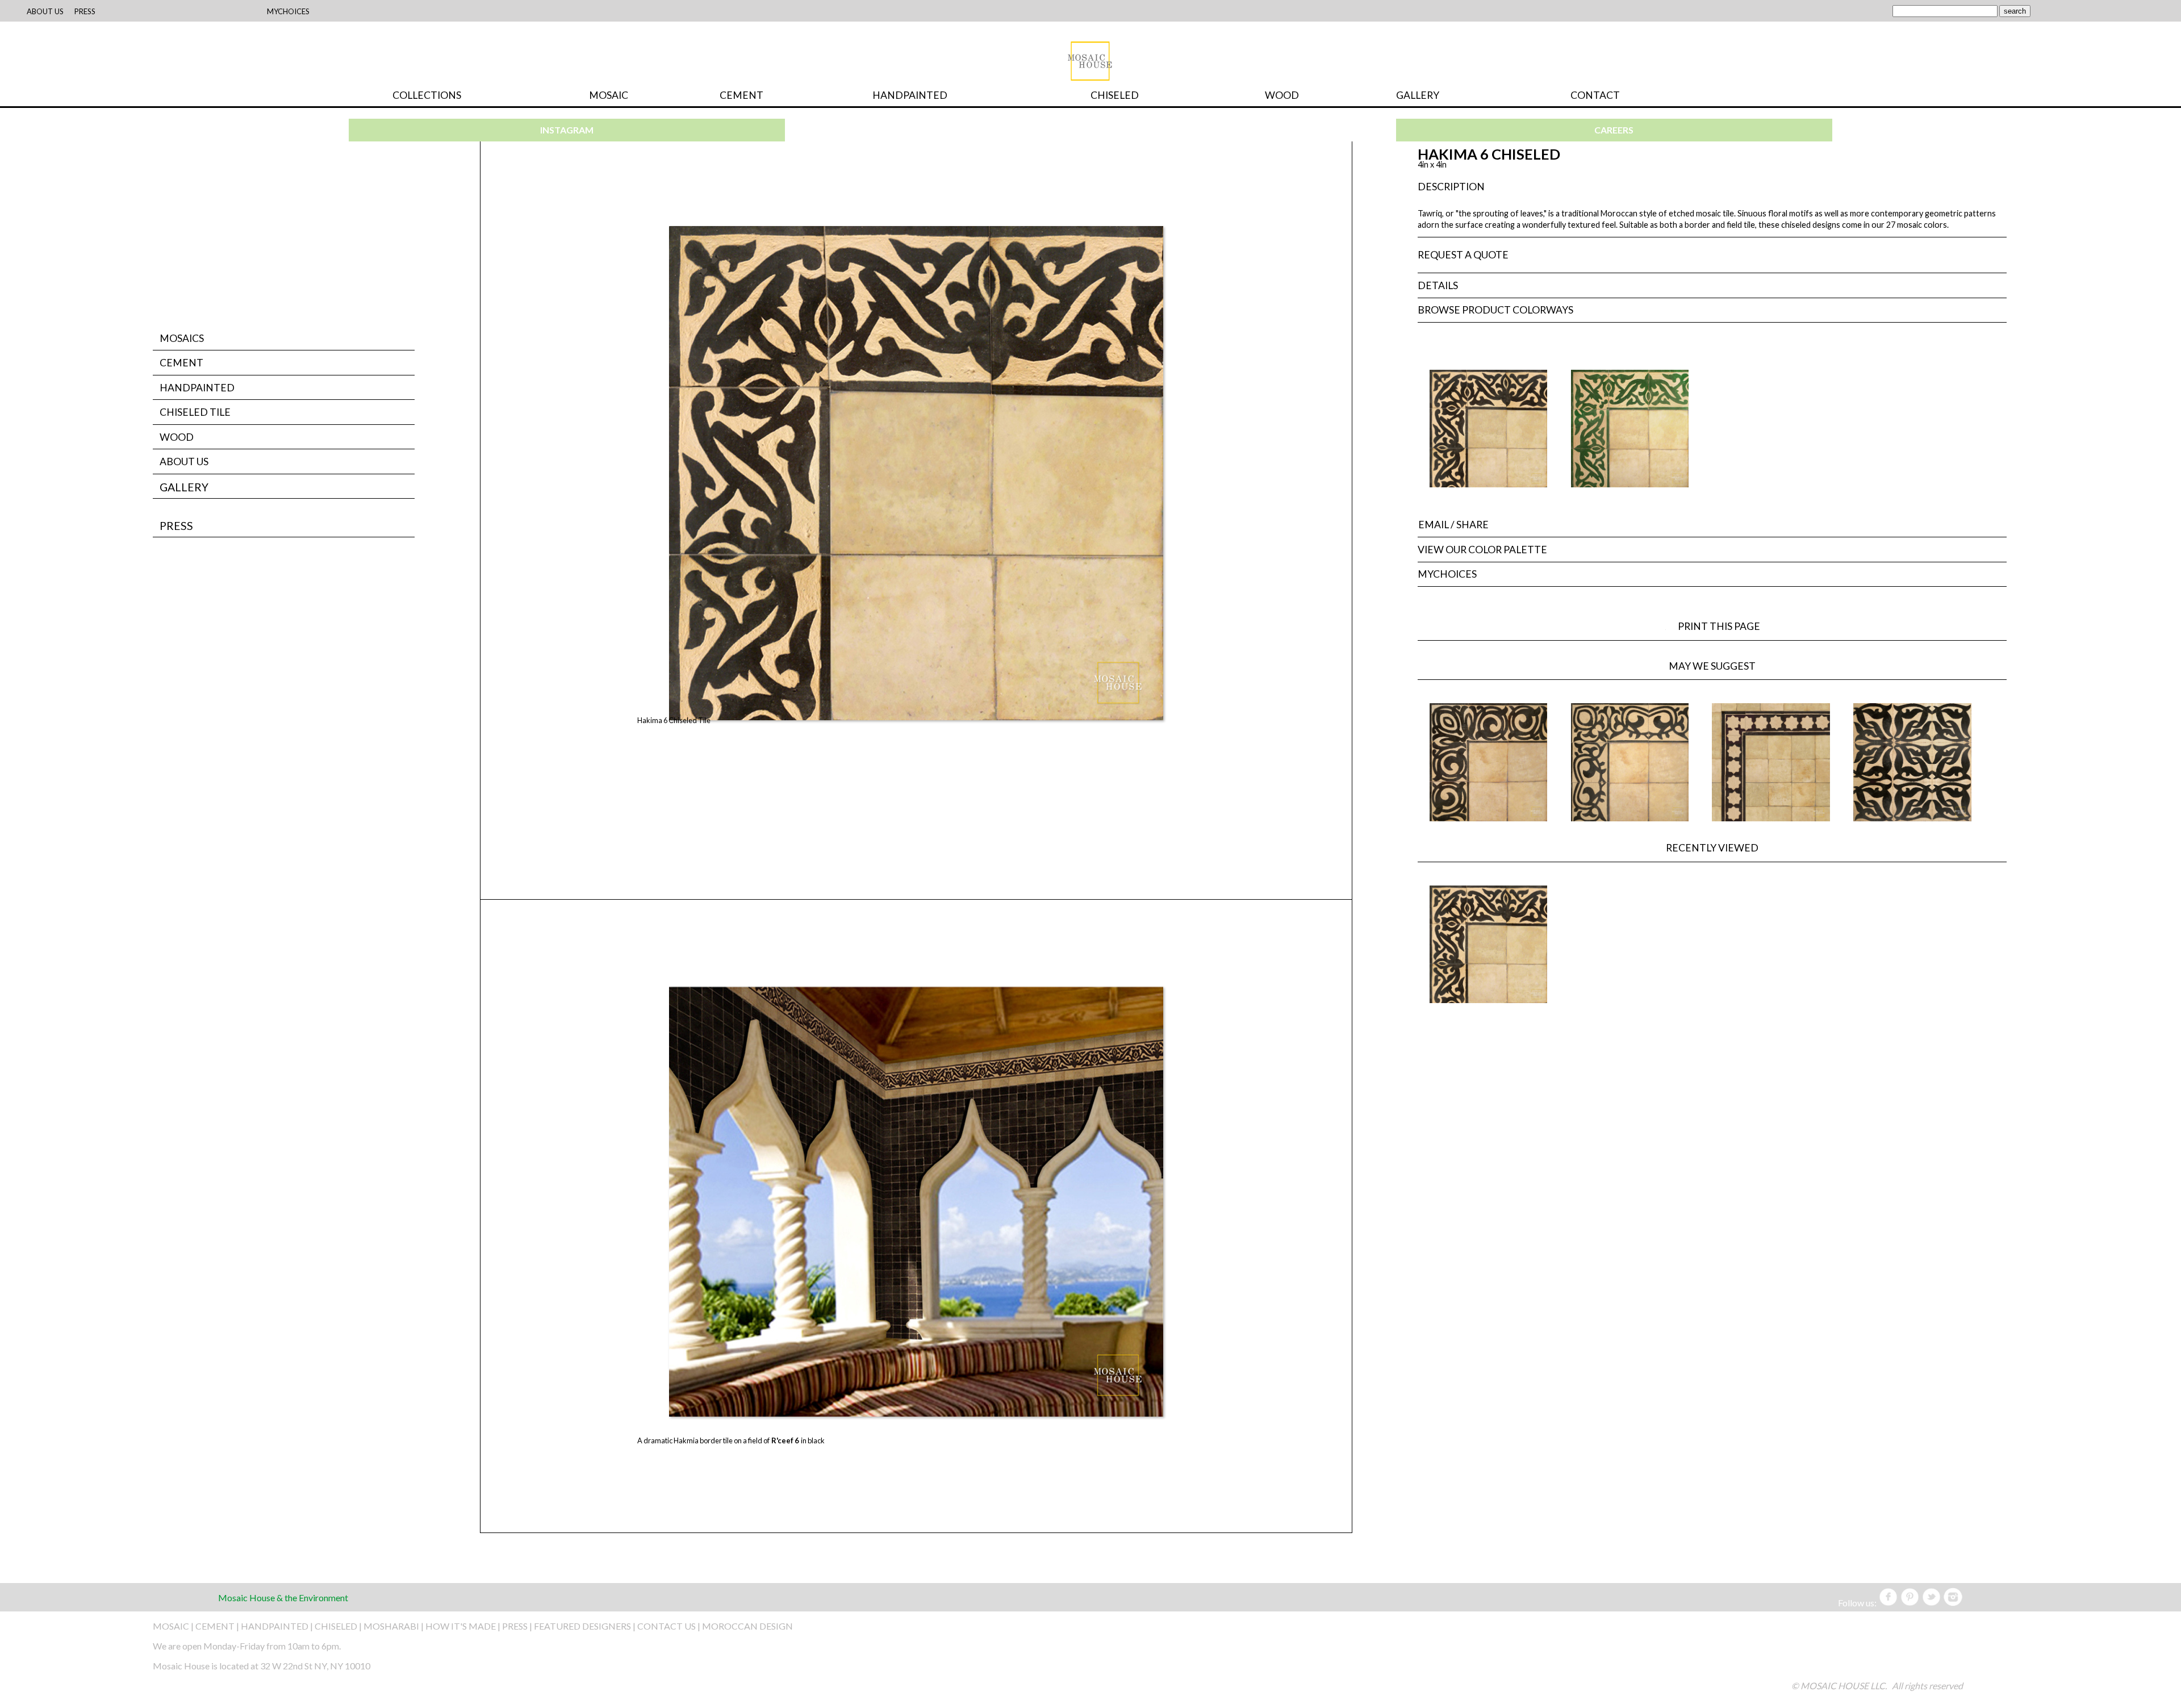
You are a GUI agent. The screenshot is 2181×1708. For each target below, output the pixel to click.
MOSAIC (609, 95)
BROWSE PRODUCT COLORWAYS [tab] (1495, 310)
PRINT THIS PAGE (1724, 626)
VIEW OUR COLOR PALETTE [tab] (1482, 550)
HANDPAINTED (910, 95)
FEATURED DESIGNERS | (586, 1626)
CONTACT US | (669, 1626)
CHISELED (1115, 95)
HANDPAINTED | (278, 1626)
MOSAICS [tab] (182, 338)
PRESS (176, 526)
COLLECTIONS (427, 95)
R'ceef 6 (786, 1440)
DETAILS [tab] (1438, 285)
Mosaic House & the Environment (283, 1598)
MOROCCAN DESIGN (747, 1626)
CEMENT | (218, 1626)
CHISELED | (339, 1626)
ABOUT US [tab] (184, 462)
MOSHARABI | (394, 1626)
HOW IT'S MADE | (464, 1626)
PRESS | (518, 1626)
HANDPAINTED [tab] (197, 388)
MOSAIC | (174, 1626)
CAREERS (1614, 130)
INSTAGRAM (567, 130)
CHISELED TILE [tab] (195, 412)
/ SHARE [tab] (1453, 525)
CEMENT (741, 95)
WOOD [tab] (177, 437)
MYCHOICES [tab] (1447, 574)
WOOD (1282, 95)
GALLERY (1418, 95)
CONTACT (1595, 95)
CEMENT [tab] (181, 363)
